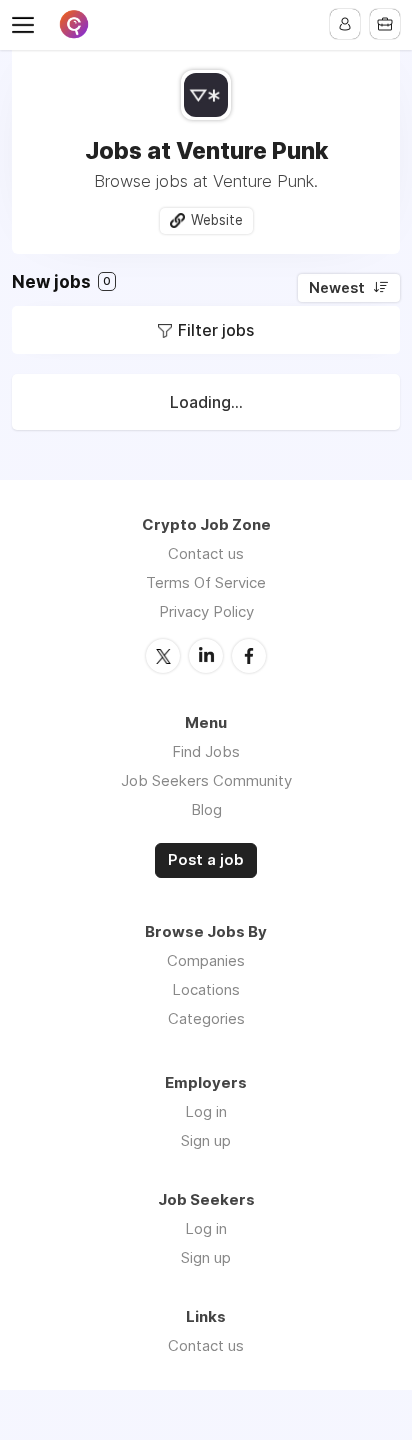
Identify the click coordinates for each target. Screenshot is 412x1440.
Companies (206, 960)
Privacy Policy (206, 611)
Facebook (249, 656)
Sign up (206, 1140)
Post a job (206, 860)
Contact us (206, 553)
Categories (206, 1018)
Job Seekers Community (206, 780)
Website (217, 220)
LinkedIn (206, 656)
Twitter (163, 656)
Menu (27, 25)
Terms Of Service (206, 582)
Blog (206, 809)
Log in (206, 1111)
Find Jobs (206, 751)
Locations (206, 989)
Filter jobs (216, 330)
